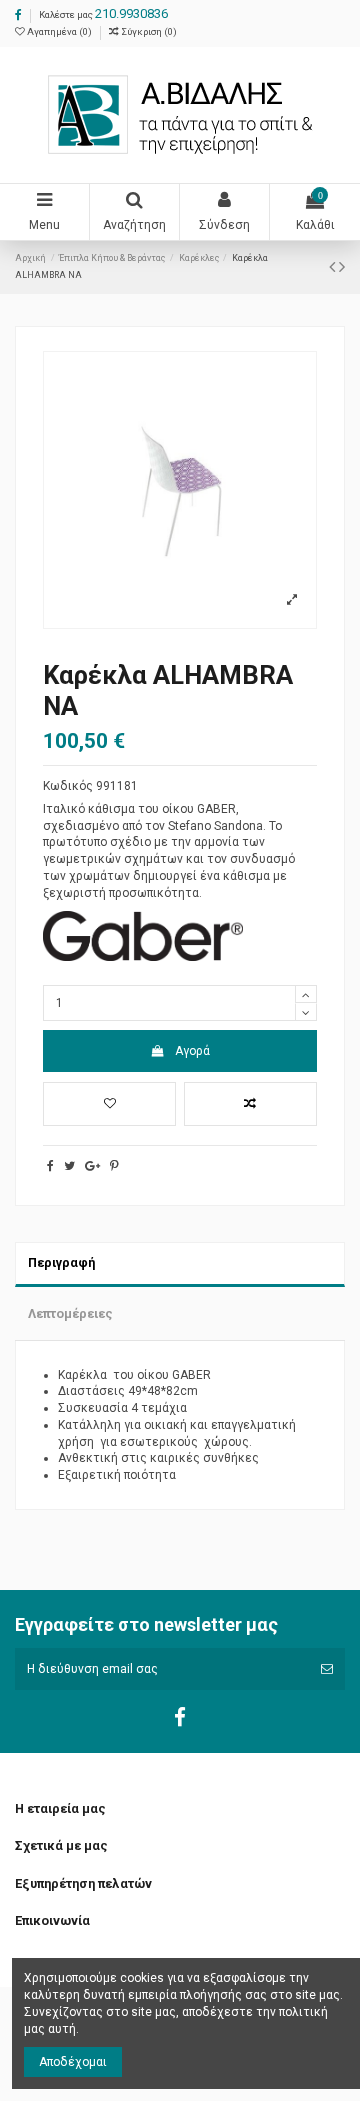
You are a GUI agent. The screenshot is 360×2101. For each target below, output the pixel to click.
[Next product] (342, 266)
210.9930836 (131, 13)
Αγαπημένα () (59, 31)
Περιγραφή (61, 1262)
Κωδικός (68, 786)
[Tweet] (69, 1166)
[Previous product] (334, 266)
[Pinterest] (114, 1166)
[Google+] (92, 1166)
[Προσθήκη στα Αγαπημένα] (109, 1104)
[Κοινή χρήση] (50, 1166)
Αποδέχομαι (73, 2062)
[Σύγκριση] (250, 1104)
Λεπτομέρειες (70, 1313)
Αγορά (192, 1051)
